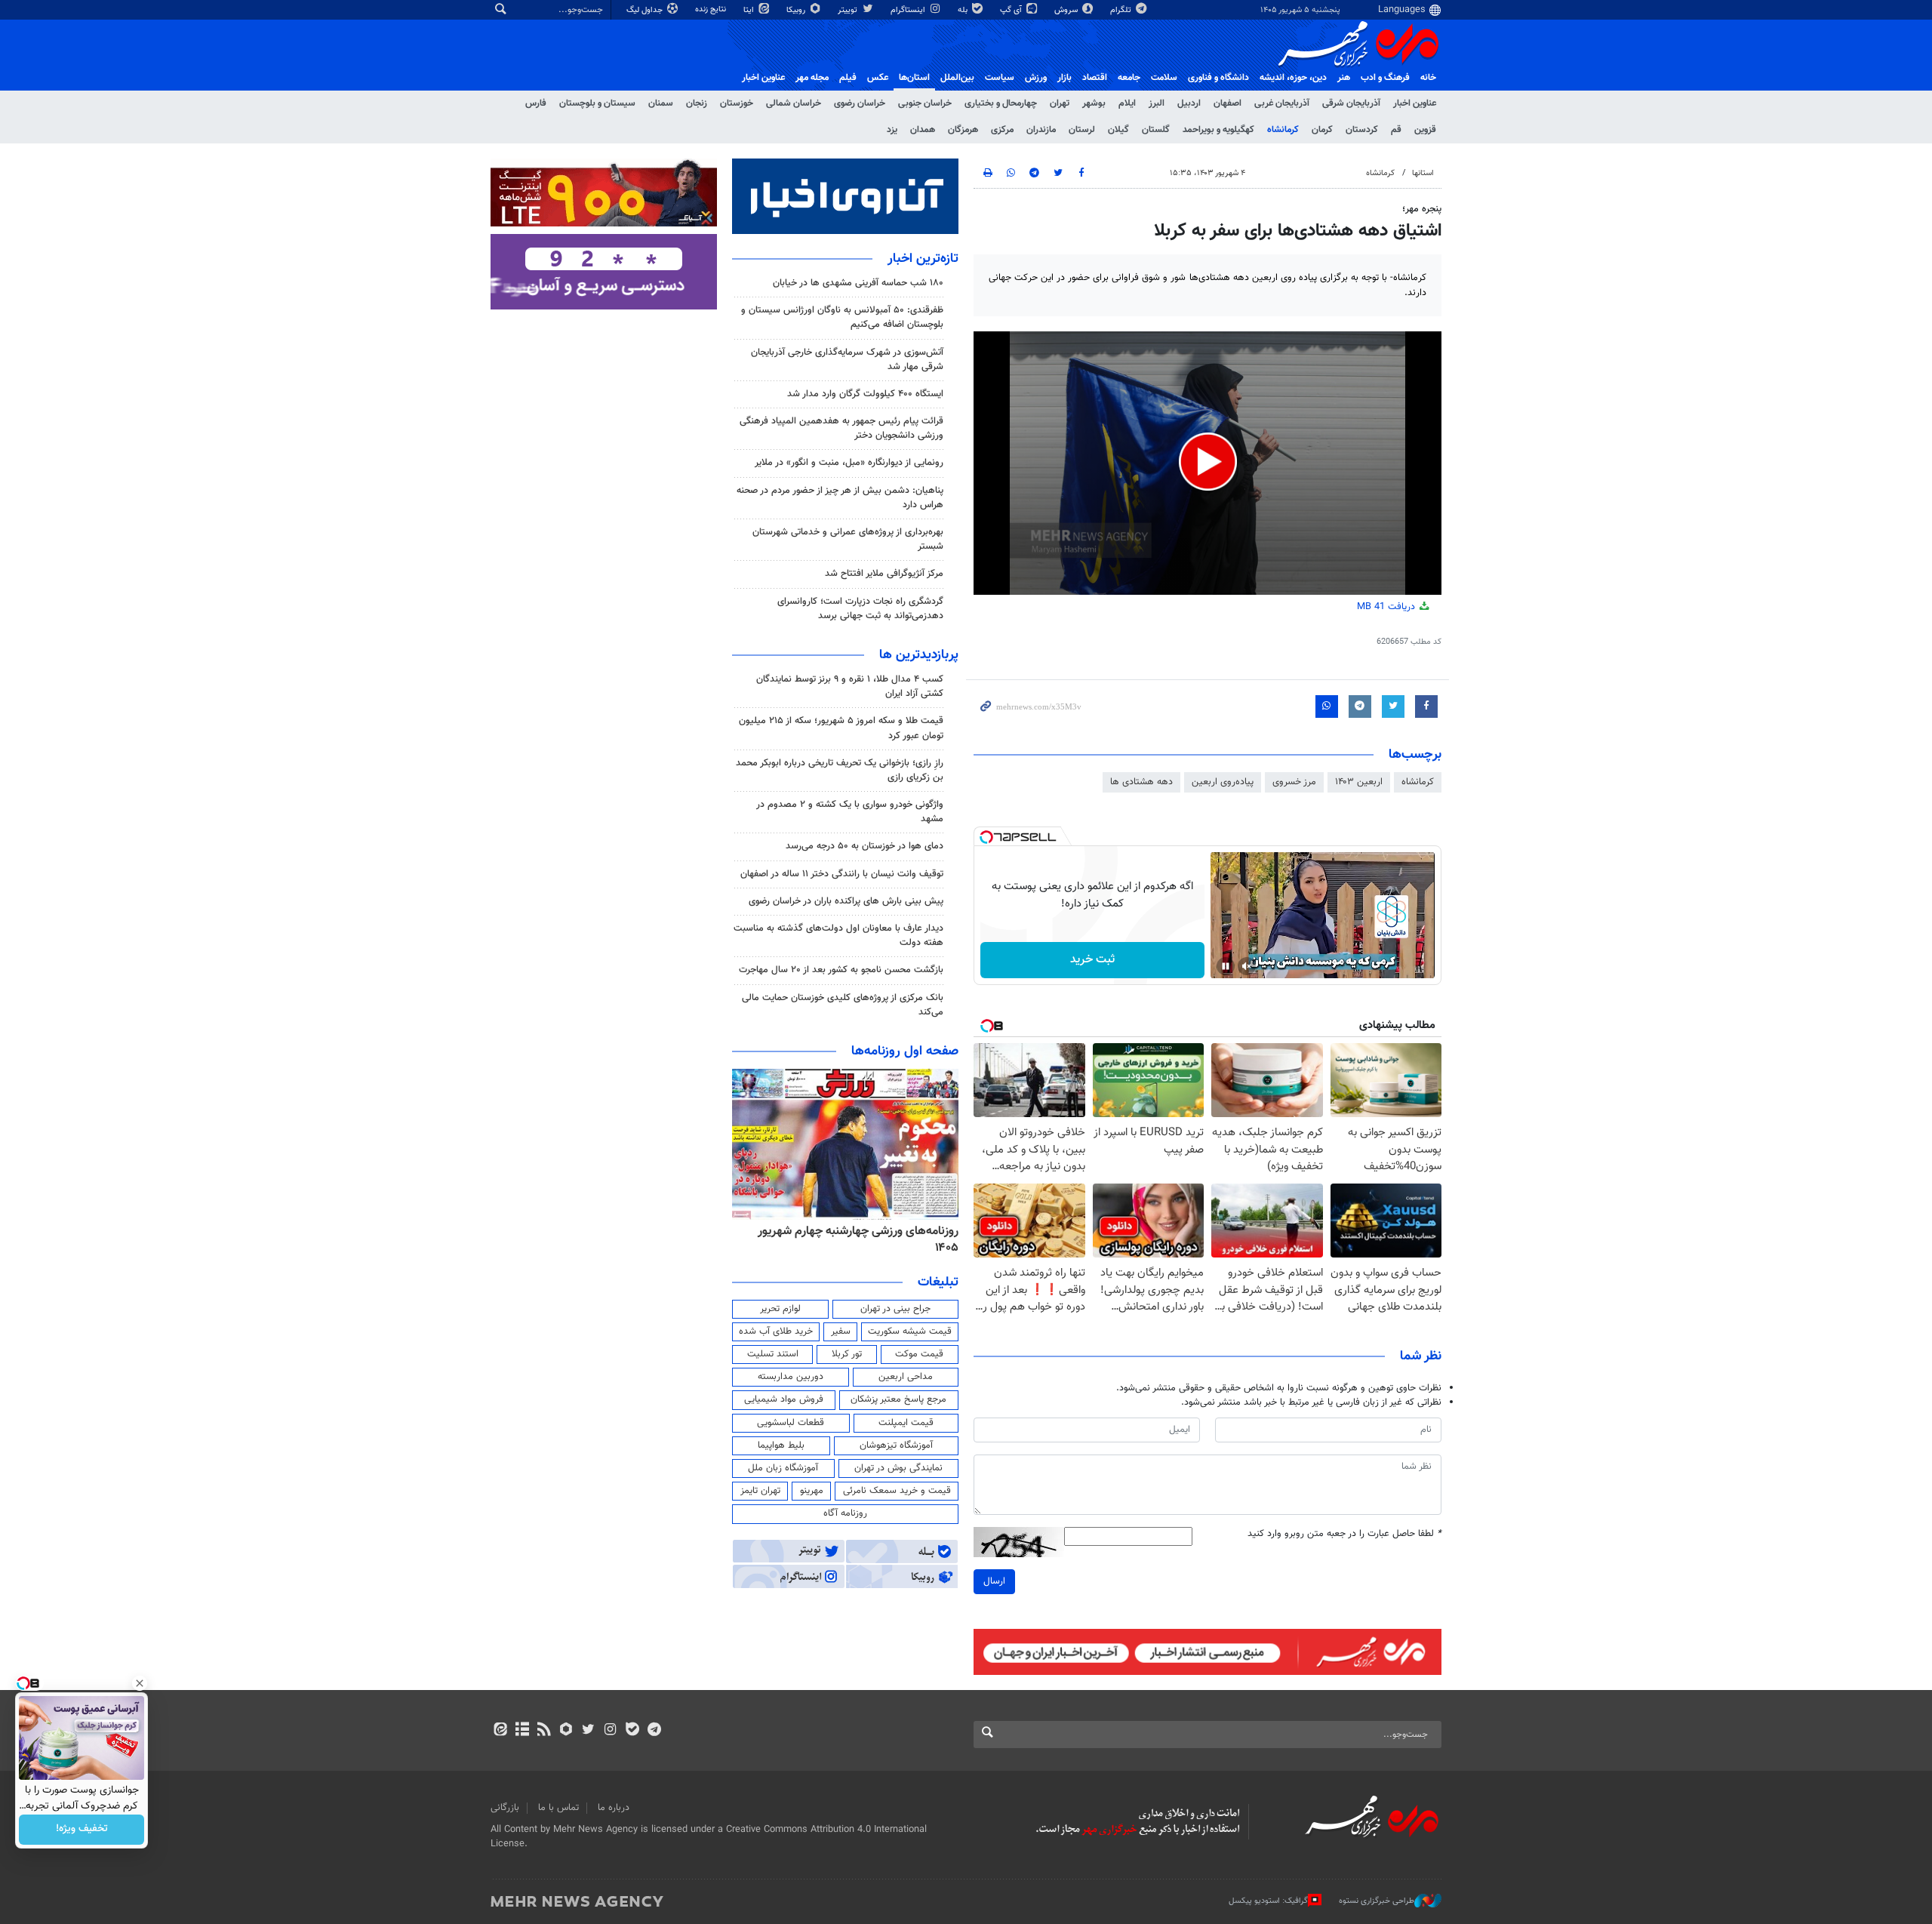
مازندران (1041, 130)
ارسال (994, 1581)
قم (1396, 130)
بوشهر (1094, 103)
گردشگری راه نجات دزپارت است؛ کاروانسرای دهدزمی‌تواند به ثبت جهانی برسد (860, 609)
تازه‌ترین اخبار (923, 259)
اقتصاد (1095, 78)
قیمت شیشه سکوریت (910, 1331)
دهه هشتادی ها (1141, 782)
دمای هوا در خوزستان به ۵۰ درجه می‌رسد (864, 846)
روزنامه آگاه (845, 1513)
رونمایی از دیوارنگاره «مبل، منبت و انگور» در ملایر (849, 463)
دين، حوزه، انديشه (1293, 78)
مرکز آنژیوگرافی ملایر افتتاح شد (884, 574)
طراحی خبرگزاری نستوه (1377, 1901)
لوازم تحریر (780, 1309)
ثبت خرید (1092, 960)
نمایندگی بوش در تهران (898, 1468)
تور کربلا (847, 1354)
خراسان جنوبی (925, 103)
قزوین (1425, 130)
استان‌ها (914, 78)
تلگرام (1122, 10)
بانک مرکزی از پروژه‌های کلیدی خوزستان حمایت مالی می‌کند (843, 1005)
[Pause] (1226, 966)
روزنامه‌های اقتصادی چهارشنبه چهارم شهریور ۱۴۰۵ (853, 1240)
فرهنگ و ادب (1385, 78)
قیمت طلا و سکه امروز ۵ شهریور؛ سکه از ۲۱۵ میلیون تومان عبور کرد (841, 728)
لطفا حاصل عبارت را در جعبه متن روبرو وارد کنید (1344, 1534)
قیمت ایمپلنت (906, 1423)
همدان (923, 130)
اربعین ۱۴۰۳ (1359, 782)
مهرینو (812, 1491)
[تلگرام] (654, 1731)
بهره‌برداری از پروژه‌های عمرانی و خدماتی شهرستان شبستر (848, 539)
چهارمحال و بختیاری (1001, 103)
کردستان (1362, 130)
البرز (1157, 103)
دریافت (1387, 607)
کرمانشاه (1283, 130)
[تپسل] (986, 837)
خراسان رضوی (860, 103)
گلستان (1156, 130)
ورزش (1036, 78)
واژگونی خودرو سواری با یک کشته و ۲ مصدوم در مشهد (850, 812)
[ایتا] (500, 1731)
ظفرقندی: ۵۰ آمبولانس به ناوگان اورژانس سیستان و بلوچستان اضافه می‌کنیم (842, 317)
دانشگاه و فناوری (1218, 78)
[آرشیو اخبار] (522, 1731)
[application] (1207, 463)
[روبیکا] (566, 1731)
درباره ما (614, 1808)
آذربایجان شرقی (1351, 103)
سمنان (661, 103)
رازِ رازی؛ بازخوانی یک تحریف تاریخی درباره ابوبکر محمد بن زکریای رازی (840, 770)
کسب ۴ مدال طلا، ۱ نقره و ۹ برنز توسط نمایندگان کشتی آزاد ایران (850, 686)
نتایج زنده (712, 9)
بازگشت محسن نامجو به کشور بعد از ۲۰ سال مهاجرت (841, 970)
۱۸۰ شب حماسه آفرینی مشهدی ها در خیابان (858, 283)
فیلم (848, 78)
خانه (1428, 78)
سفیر (841, 1331)
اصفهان (1227, 103)
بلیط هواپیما (781, 1445)
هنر (1344, 78)
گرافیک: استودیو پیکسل (1268, 1901)
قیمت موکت (919, 1354)
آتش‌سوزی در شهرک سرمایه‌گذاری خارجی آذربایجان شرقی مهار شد (847, 360)
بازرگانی (505, 1808)
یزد (892, 130)
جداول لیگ (646, 10)
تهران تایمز (760, 1491)
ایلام (1127, 103)
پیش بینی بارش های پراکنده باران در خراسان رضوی (846, 901)
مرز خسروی (1294, 782)
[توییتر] (588, 1731)
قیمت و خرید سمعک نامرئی (897, 1491)
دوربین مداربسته (791, 1377)
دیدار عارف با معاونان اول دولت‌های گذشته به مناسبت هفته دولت (838, 936)
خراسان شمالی (794, 103)
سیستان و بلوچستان (597, 103)
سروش (1067, 10)
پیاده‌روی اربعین (1223, 782)
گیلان (1118, 130)
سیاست (1000, 78)
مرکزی (1002, 130)
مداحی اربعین (906, 1377)
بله (964, 10)
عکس (878, 78)
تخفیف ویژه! (82, 1830)
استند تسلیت (773, 1354)
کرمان (1322, 130)
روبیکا (797, 10)
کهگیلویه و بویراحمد (1218, 130)
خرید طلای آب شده (776, 1331)
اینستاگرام (909, 10)
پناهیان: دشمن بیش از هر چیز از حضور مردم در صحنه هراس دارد (840, 498)
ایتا (750, 10)
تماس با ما (558, 1808)
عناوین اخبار (1415, 103)
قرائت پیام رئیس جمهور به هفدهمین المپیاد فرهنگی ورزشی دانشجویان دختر (841, 428)
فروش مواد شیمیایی (784, 1399)
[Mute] (1247, 966)
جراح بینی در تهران (895, 1309)
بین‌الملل (957, 78)
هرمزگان (963, 130)
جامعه (1129, 78)
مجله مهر (812, 78)
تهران (1060, 103)
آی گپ (1012, 10)
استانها (1423, 173)
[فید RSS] (544, 1731)
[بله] (632, 1731)
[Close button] (140, 1683)
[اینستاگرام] (610, 1731)
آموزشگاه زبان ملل (783, 1468)
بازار (1064, 78)
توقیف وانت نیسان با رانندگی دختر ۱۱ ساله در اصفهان (842, 874)
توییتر (849, 10)
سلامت (1164, 78)
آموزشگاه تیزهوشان (896, 1445)
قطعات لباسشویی (791, 1423)
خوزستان (737, 103)
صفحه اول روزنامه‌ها (905, 1051)
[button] (1208, 462)
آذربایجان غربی (1282, 103)
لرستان (1082, 130)
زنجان (697, 103)
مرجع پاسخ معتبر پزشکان (898, 1399)
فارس (536, 103)
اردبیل (1189, 103)
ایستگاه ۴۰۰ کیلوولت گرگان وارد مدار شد (865, 394)
